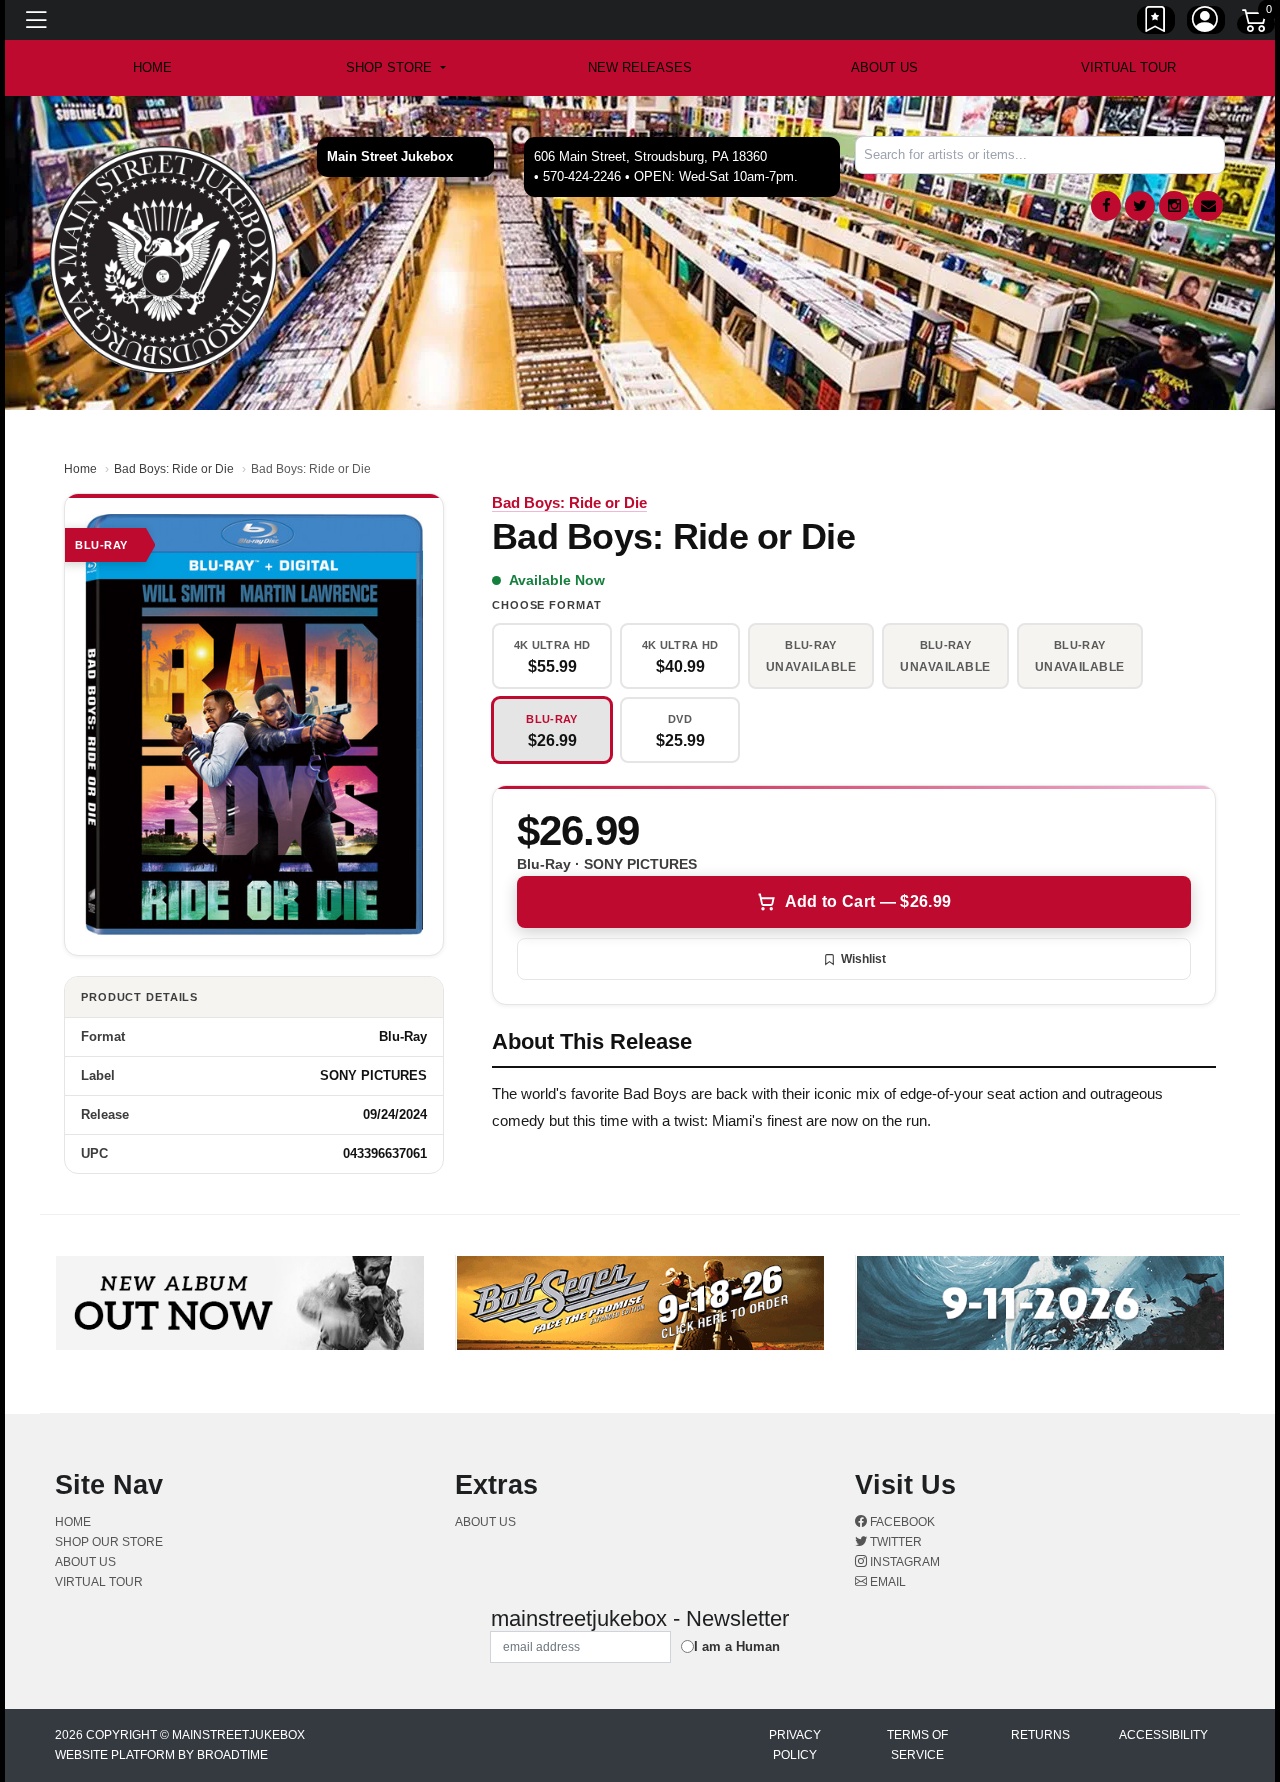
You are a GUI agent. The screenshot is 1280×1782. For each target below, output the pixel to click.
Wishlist (863, 959)
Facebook (901, 1522)
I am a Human (737, 1646)
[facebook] (1106, 206)
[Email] (1208, 206)
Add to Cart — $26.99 (868, 901)
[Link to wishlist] (1156, 23)
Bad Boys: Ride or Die (174, 469)
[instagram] (1174, 206)
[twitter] (1140, 206)
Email (886, 1582)
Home (80, 469)
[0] (1256, 24)
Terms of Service (917, 1745)
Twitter (894, 1542)
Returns (1040, 1735)
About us (884, 67)
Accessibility (1163, 1735)
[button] (395, 68)
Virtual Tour (1128, 67)
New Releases (640, 67)
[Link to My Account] (1206, 23)
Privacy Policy (795, 1745)
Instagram (903, 1562)
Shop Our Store (109, 1542)
